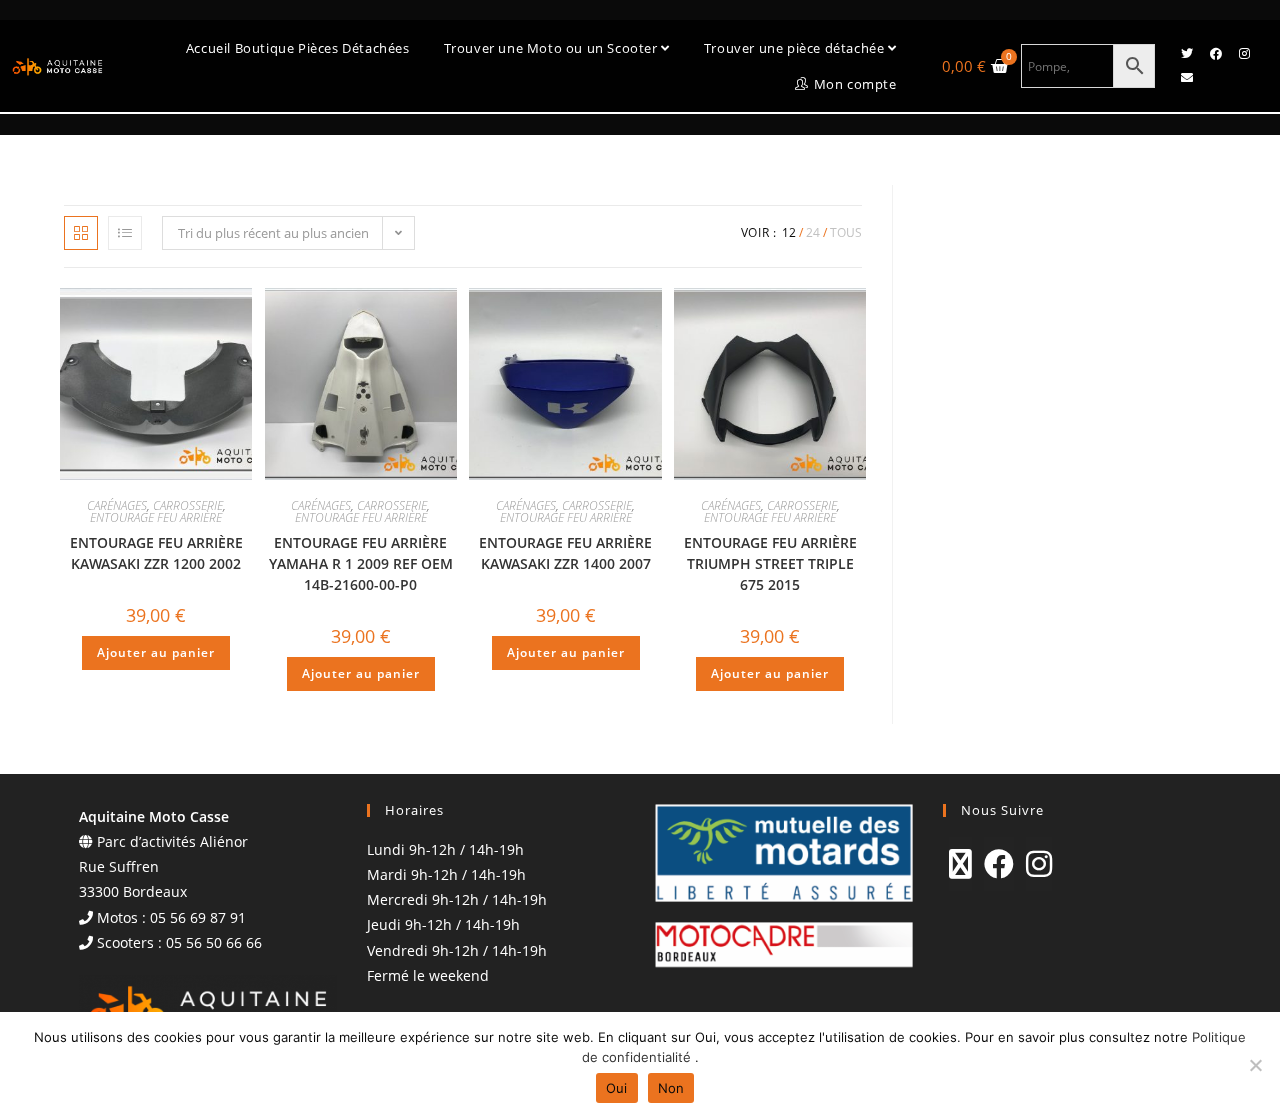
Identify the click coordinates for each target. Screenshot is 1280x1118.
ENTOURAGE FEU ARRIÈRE (156, 517)
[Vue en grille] (81, 233)
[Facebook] (1216, 54)
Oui (617, 1088)
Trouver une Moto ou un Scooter (553, 48)
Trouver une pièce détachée (796, 48)
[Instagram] (1245, 54)
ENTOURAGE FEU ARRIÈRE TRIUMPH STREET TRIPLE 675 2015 (770, 563)
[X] (960, 864)
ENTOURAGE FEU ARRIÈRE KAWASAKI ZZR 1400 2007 (565, 553)
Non (671, 1088)
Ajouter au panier (156, 652)
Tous (846, 232)
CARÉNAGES (117, 505)
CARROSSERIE (188, 505)
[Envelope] (1187, 78)
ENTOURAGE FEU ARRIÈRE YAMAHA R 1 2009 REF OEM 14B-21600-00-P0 (361, 563)
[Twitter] (1187, 54)
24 (813, 232)
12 (789, 232)
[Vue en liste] (125, 233)
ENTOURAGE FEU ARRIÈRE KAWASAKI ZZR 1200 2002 (156, 553)
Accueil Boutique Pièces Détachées (298, 48)
